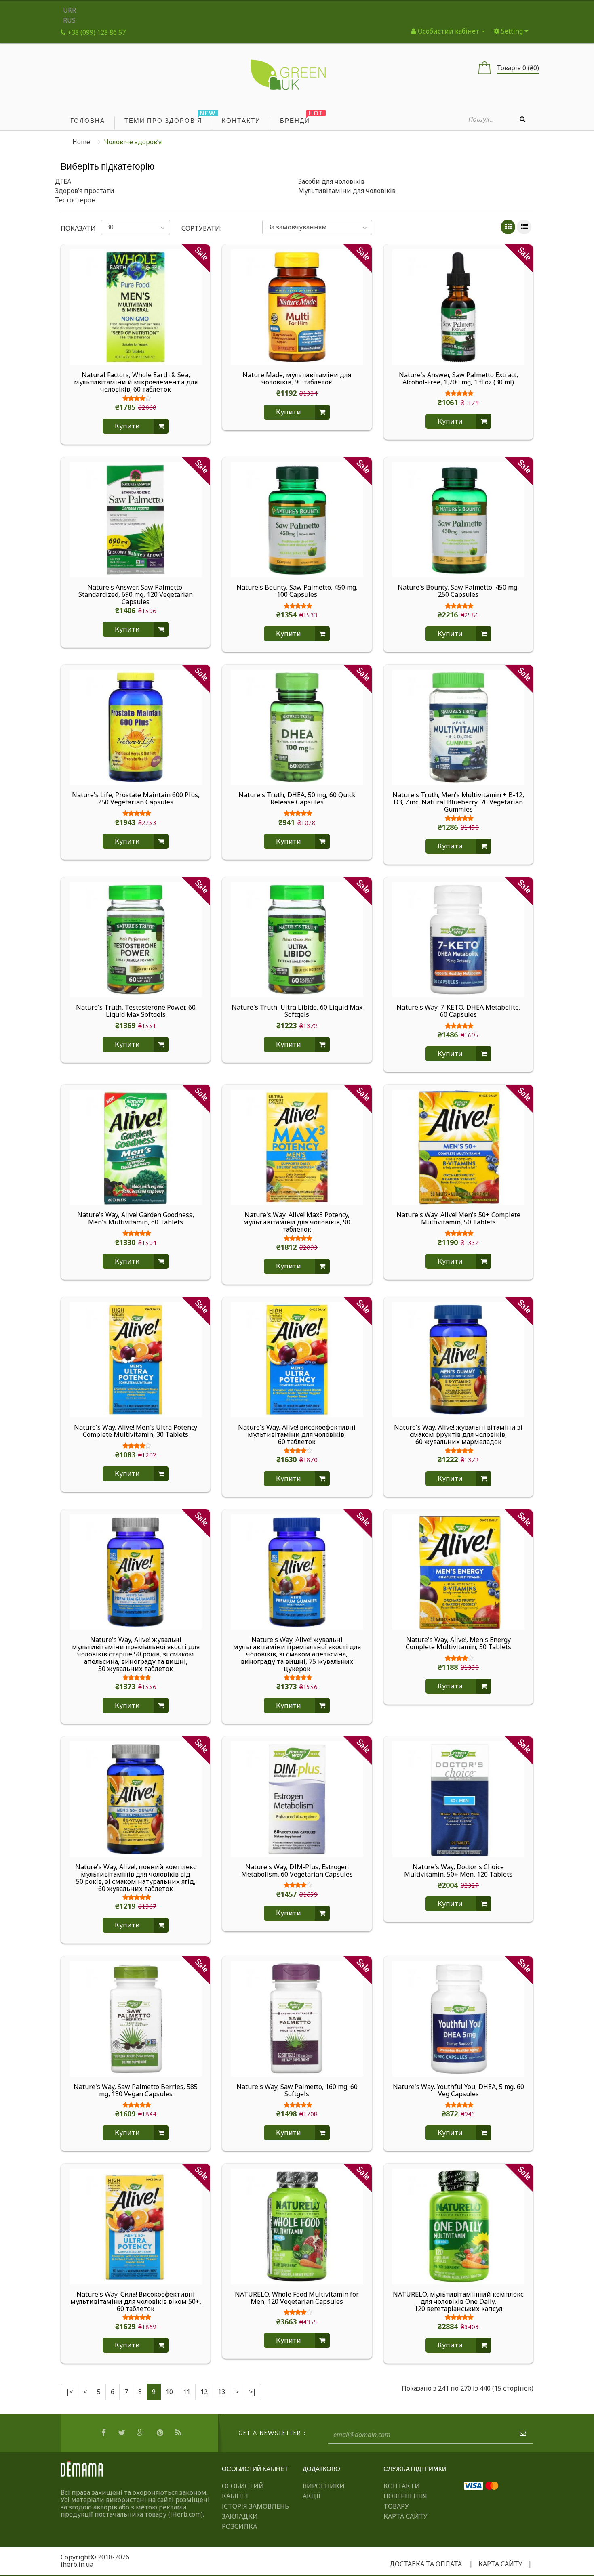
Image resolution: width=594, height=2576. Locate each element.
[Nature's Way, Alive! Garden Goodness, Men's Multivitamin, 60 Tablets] (136, 1146)
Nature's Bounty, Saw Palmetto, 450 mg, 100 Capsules (297, 591)
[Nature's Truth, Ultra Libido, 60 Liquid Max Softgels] (297, 939)
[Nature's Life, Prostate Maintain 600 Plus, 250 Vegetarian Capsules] (136, 726)
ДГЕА (63, 181)
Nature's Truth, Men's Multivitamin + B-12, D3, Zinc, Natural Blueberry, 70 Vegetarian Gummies (458, 802)
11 (187, 2392)
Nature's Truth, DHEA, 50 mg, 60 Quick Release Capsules (297, 799)
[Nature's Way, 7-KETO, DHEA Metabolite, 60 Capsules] (458, 939)
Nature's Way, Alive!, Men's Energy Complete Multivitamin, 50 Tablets (458, 1644)
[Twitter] (123, 2433)
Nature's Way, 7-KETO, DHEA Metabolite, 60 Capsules (458, 1011)
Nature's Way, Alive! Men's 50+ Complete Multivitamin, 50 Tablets (458, 1219)
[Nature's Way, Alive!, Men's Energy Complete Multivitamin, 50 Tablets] (458, 1571)
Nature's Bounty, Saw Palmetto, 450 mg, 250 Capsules (458, 591)
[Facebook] (105, 2433)
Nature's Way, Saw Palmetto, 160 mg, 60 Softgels (297, 2091)
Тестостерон (75, 200)
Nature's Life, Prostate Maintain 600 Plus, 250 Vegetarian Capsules (136, 799)
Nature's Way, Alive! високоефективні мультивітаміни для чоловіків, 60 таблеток (297, 1434)
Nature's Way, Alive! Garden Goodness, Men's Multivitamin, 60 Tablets (136, 1219)
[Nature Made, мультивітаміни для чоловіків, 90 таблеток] (297, 307)
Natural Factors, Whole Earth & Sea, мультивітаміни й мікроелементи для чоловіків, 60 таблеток (136, 382)
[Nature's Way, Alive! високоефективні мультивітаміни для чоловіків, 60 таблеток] (297, 1359)
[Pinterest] (161, 2433)
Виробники (324, 2486)
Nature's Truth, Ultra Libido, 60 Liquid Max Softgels (297, 1011)
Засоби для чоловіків (331, 181)
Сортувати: (201, 228)
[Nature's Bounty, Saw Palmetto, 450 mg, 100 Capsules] (297, 519)
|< (70, 2392)
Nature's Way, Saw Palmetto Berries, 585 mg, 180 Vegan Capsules (136, 2091)
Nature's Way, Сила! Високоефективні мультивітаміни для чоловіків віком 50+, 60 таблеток (136, 2301)
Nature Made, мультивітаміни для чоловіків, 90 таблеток (297, 379)
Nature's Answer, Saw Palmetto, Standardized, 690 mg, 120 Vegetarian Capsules (136, 594)
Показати (75, 228)
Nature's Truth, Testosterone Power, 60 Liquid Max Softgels (136, 1011)
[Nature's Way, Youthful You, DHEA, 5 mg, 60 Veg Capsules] (458, 2018)
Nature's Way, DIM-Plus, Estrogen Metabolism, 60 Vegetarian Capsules (297, 1871)
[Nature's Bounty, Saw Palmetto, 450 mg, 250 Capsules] (458, 519)
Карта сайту (405, 2516)
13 (221, 2392)
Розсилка (239, 2526)
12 (204, 2392)
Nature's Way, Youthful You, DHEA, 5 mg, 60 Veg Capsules (458, 2091)
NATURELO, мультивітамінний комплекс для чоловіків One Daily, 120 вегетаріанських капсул (458, 2301)
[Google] (142, 2433)
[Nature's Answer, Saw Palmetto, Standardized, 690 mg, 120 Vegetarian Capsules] (136, 519)
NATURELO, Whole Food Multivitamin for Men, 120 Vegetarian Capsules (297, 2298)
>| (253, 2392)
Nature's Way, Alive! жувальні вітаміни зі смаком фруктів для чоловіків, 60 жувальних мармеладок (458, 1434)
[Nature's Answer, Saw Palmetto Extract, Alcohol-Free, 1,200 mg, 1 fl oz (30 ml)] (458, 307)
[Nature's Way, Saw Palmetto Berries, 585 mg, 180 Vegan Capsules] (136, 2018)
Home (81, 142)
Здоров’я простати (85, 191)
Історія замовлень (255, 2506)
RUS (69, 20)
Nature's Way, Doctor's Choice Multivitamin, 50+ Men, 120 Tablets (458, 1871)
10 (169, 2392)
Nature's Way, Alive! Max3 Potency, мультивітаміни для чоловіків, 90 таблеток (297, 1222)
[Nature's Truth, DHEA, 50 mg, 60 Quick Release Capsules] (297, 726)
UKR (70, 10)
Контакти (402, 2486)
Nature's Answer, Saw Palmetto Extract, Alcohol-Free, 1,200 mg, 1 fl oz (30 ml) (458, 379)
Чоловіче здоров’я (133, 142)
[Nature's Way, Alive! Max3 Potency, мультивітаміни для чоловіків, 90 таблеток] (297, 1146)
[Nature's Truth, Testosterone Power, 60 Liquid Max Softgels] (136, 939)
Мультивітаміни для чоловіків (347, 191)
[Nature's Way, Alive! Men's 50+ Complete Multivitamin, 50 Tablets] (458, 1146)
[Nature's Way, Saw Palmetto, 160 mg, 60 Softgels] (297, 2018)
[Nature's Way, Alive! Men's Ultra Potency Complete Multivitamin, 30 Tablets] (136, 1359)
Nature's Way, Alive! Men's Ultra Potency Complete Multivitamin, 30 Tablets (136, 1431)
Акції (312, 2496)
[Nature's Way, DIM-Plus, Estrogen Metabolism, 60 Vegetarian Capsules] (297, 1799)
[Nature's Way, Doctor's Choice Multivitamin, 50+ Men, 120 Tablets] (458, 1799)
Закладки (240, 2516)
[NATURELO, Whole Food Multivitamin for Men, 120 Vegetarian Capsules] (297, 2226)
